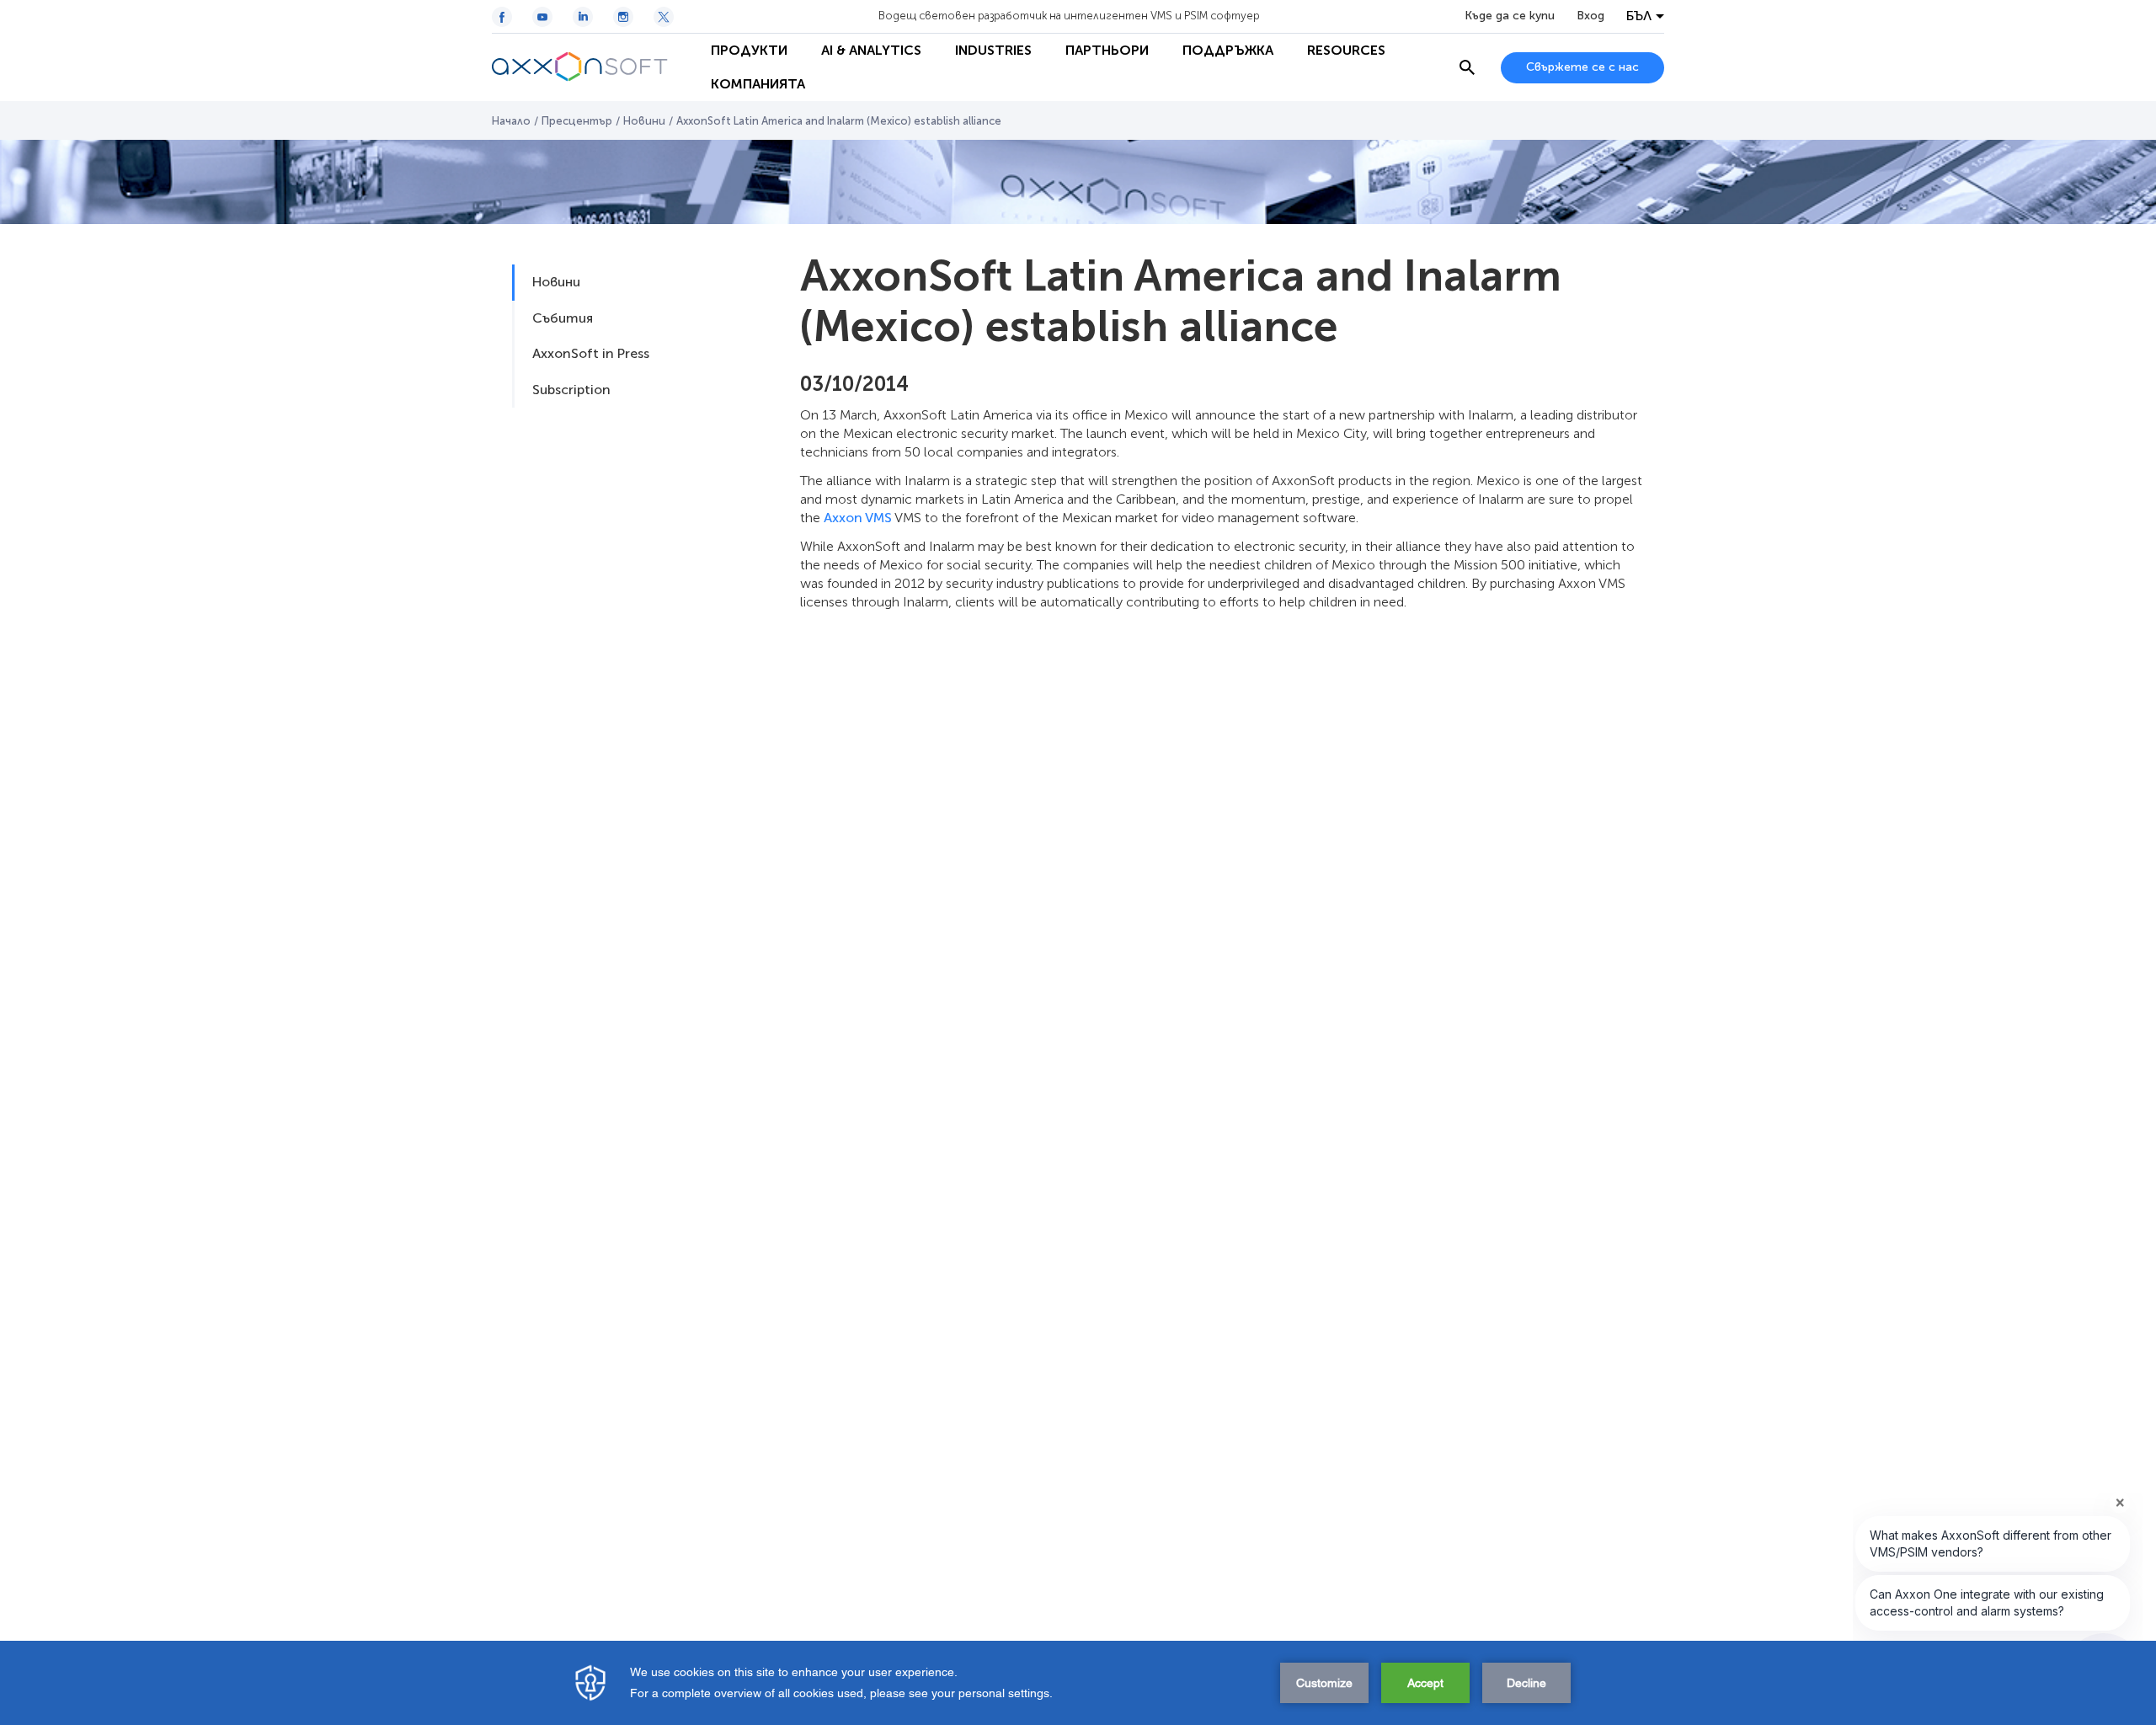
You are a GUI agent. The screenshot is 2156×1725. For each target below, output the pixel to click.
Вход (1590, 16)
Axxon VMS (858, 518)
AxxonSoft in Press (591, 353)
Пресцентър (577, 121)
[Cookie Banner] (1078, 1683)
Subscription (571, 390)
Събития (563, 318)
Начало (511, 121)
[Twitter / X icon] (664, 17)
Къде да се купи (1510, 16)
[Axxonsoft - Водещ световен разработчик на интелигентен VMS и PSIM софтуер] (593, 67)
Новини (644, 121)
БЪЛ (1639, 16)
